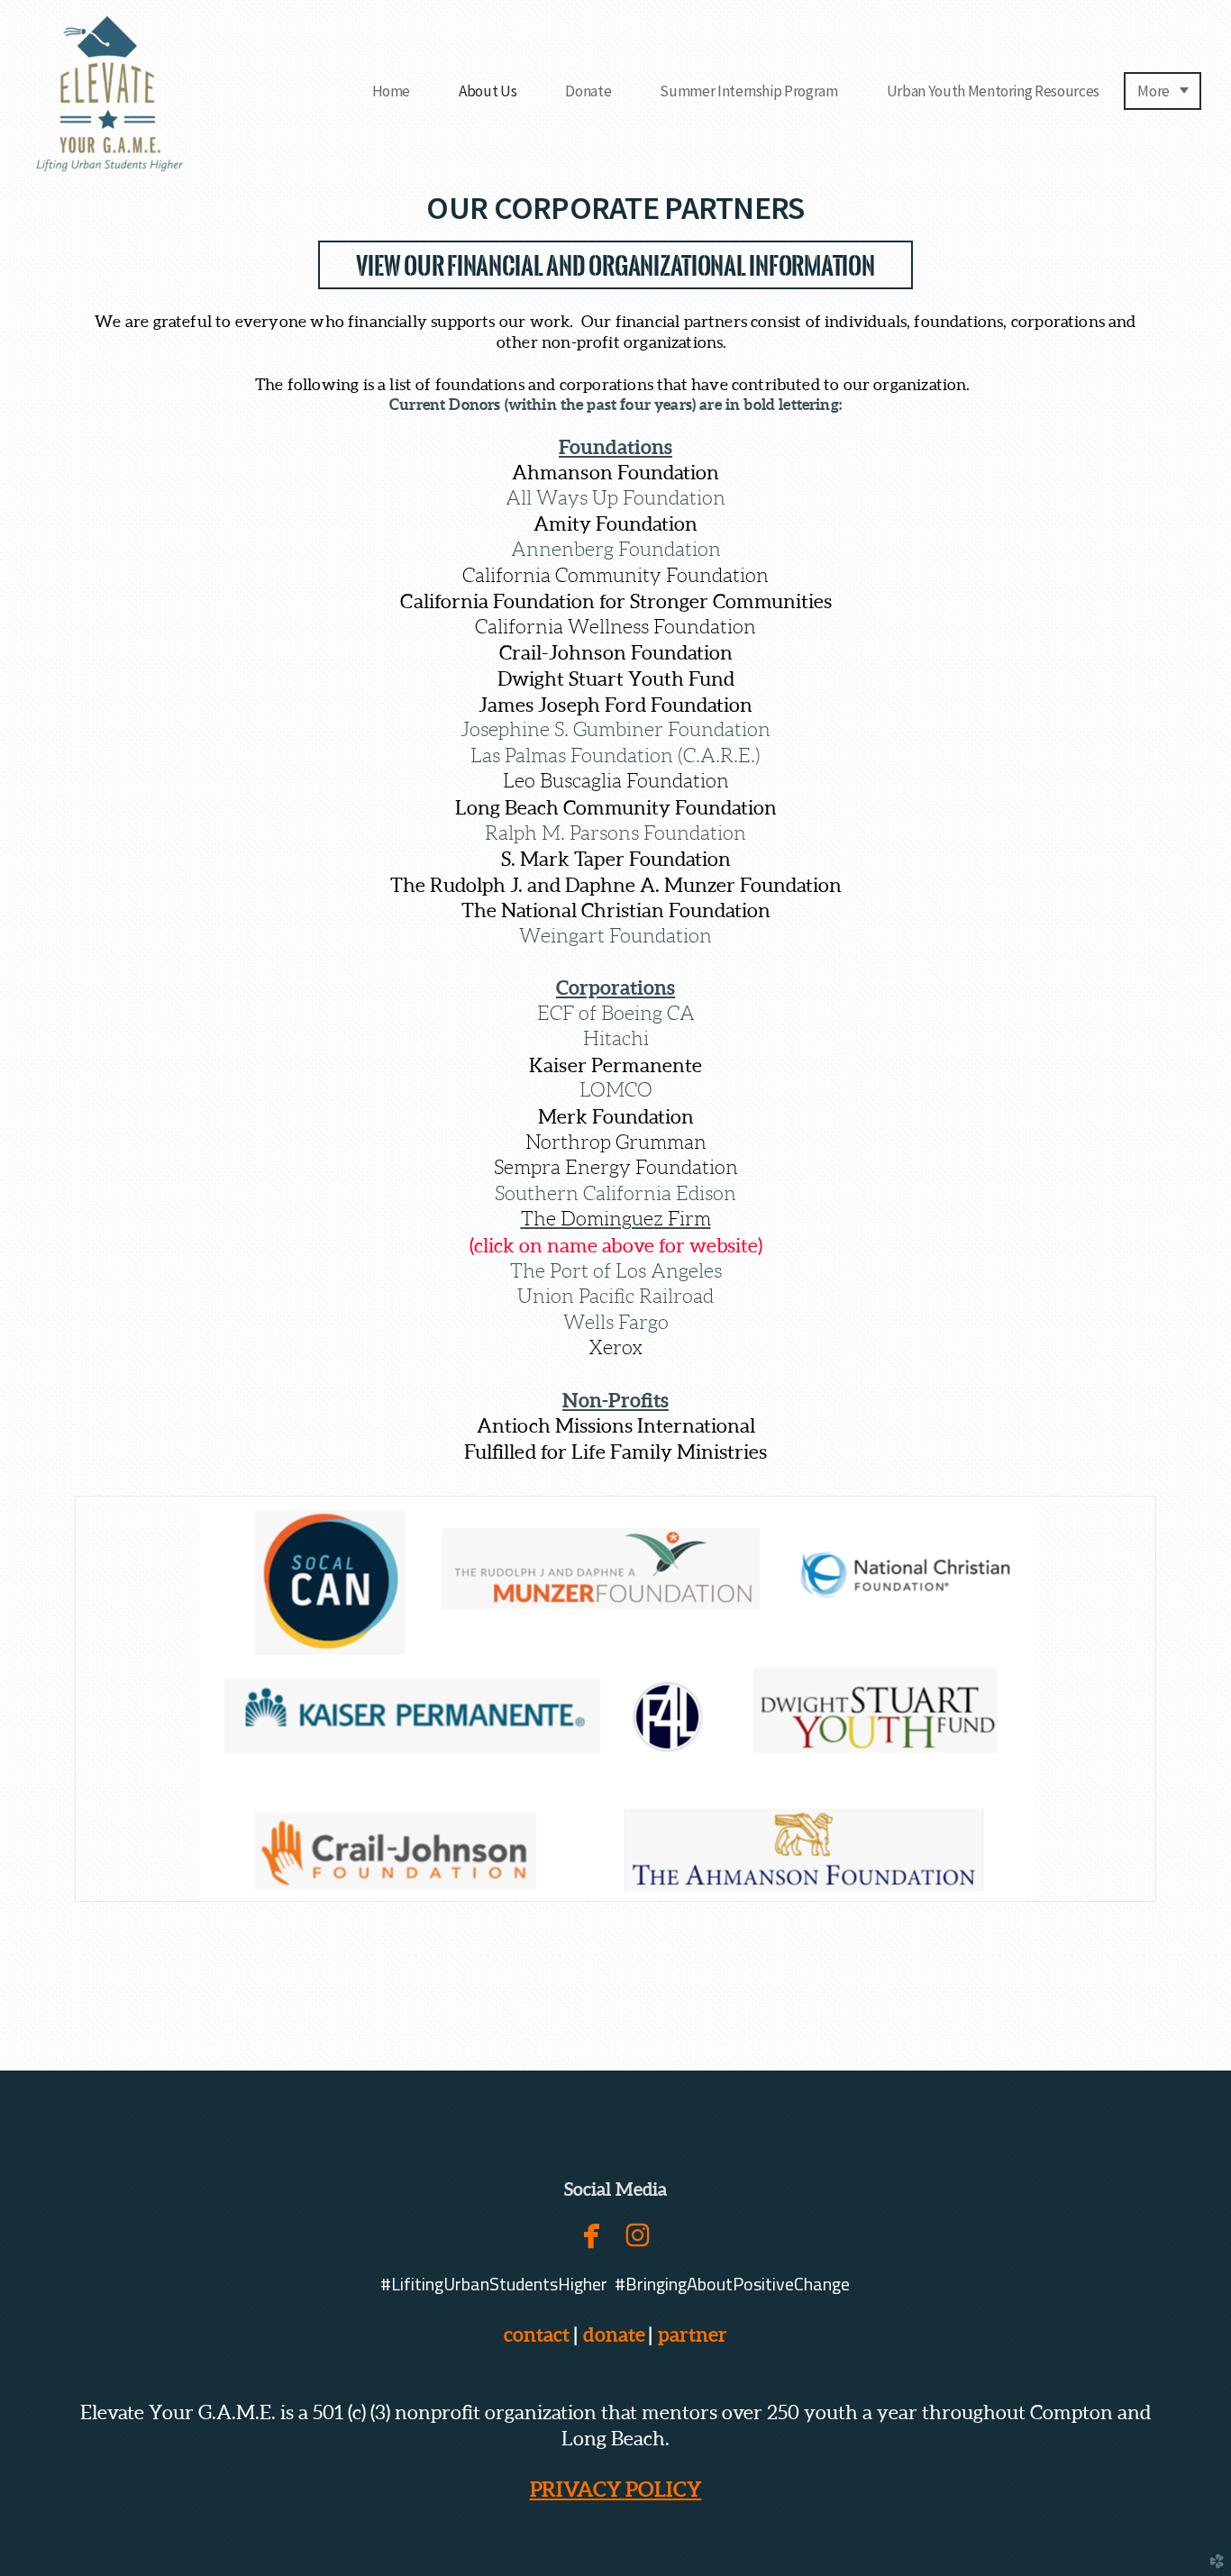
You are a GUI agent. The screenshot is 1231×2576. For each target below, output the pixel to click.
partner (689, 2334)
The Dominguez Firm (616, 1219)
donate (614, 2334)
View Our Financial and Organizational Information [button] (615, 266)
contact (537, 2334)
